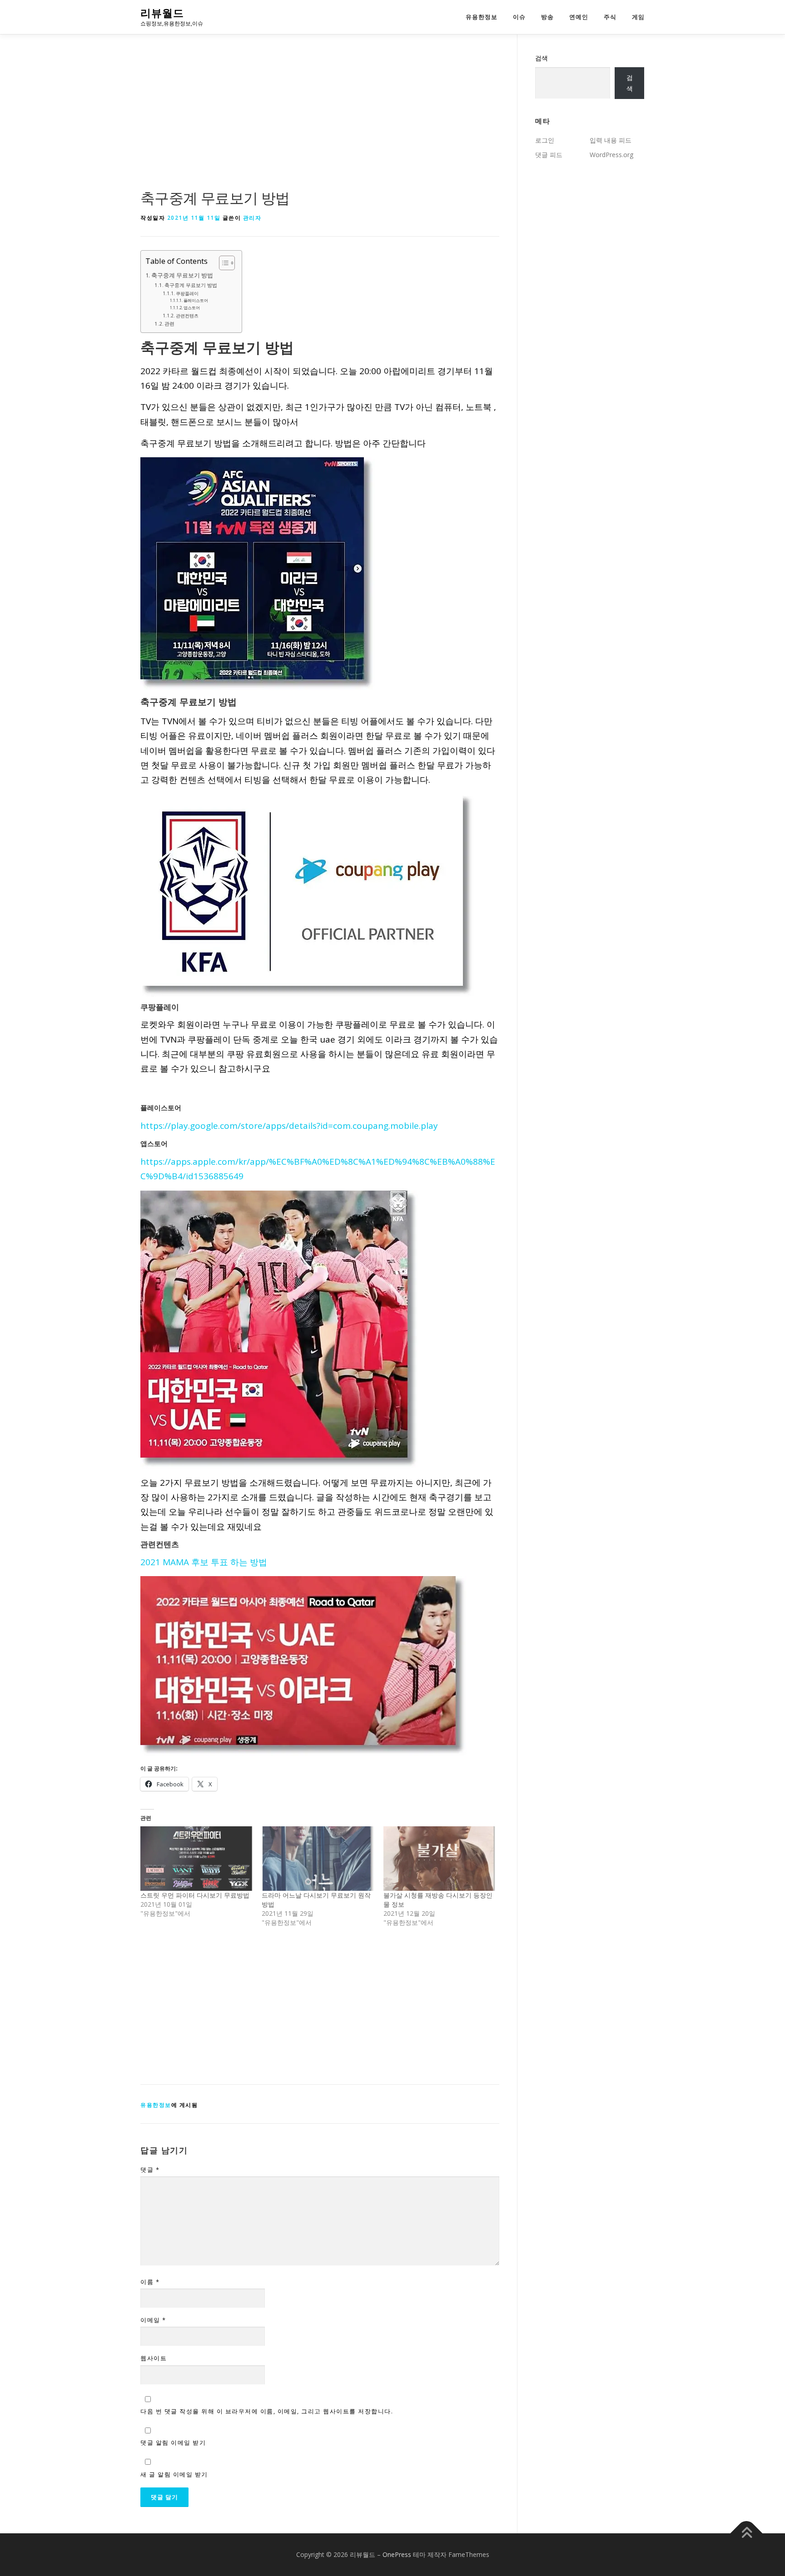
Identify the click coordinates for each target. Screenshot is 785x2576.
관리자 (252, 218)
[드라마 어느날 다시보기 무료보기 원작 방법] (318, 1858)
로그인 (545, 140)
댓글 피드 (549, 155)
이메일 (153, 2320)
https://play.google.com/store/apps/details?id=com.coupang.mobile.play (289, 1126)
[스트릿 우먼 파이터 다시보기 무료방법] (196, 1858)
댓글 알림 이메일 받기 (173, 2443)
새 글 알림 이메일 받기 (174, 2474)
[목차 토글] (222, 263)
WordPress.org (611, 155)
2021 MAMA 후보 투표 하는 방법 (204, 1562)
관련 (169, 324)
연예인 (579, 17)
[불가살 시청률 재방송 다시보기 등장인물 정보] (440, 1858)
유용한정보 (482, 17)
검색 (542, 58)
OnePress (397, 2554)
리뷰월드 (162, 13)
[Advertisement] (320, 120)
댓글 (150, 2170)
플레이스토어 (196, 300)
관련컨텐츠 (187, 316)
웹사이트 (154, 2358)
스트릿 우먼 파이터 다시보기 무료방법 (195, 1895)
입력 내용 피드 (611, 140)
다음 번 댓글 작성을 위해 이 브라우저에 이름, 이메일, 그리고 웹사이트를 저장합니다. (267, 2411)
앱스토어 (192, 308)
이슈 (519, 17)
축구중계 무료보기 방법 (182, 275)
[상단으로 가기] (747, 2533)
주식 (610, 17)
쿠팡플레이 (187, 293)
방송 (547, 17)
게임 (638, 17)
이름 (150, 2282)
